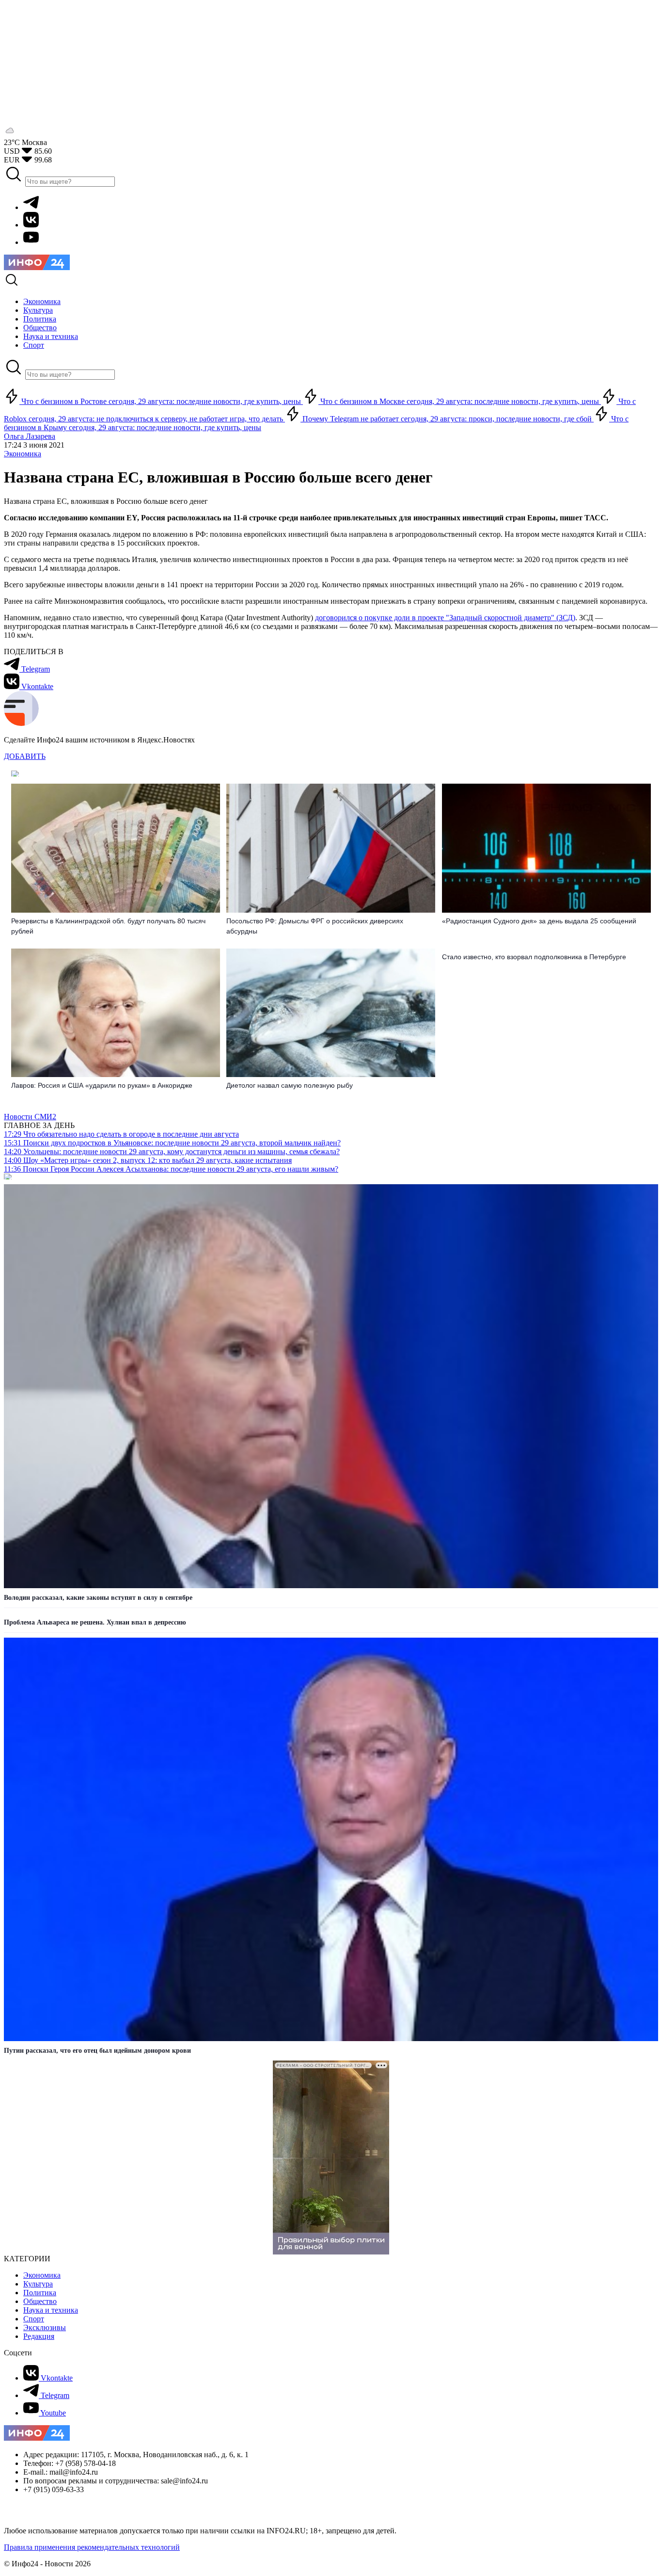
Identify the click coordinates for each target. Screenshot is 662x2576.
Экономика (23, 454)
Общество (40, 2301)
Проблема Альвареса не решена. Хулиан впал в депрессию (95, 1622)
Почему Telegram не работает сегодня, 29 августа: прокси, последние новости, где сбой (447, 419)
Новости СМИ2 (30, 1117)
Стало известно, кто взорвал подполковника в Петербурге (534, 957)
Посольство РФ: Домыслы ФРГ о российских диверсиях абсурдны (315, 926)
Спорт (34, 2319)
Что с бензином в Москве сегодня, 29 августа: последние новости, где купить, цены (460, 401)
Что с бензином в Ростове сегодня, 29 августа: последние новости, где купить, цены (161, 401)
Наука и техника (51, 2310)
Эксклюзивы (45, 2327)
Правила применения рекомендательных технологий (92, 2547)
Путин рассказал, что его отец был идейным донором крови (97, 2051)
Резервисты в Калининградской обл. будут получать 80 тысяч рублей (108, 926)
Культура (38, 2284)
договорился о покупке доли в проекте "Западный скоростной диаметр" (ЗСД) (445, 618)
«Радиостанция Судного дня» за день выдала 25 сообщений (539, 921)
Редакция (39, 2336)
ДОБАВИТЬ (25, 756)
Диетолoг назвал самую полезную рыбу (290, 1085)
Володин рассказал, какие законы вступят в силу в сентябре (98, 1598)
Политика (40, 2293)
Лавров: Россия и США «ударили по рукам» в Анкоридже (102, 1085)
